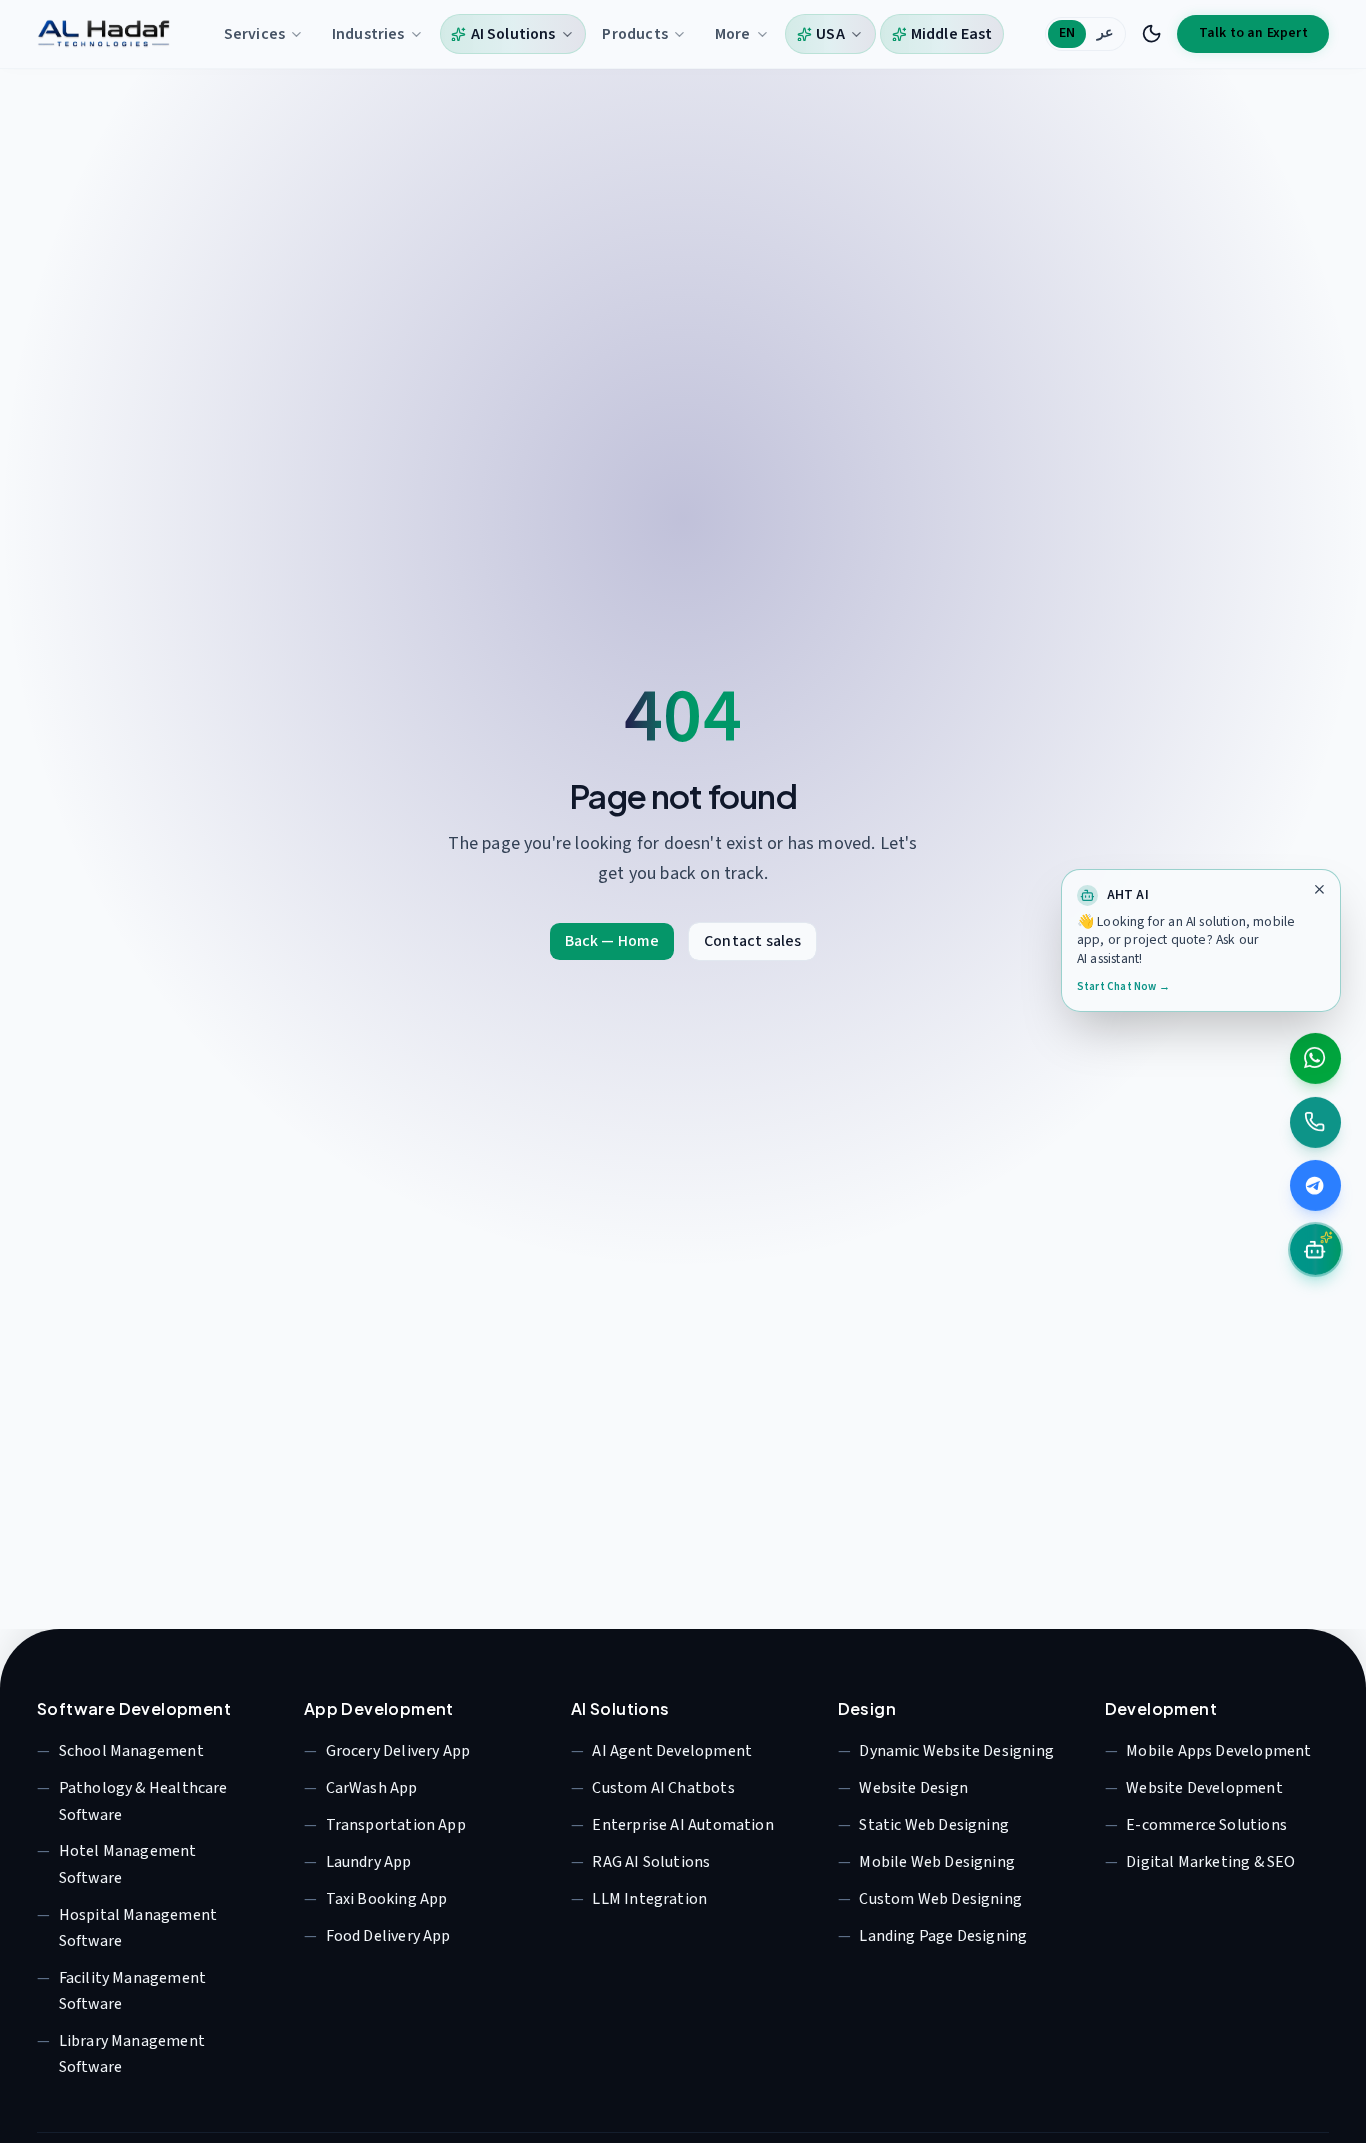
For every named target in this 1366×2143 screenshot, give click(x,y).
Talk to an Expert (1253, 33)
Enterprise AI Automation (682, 1825)
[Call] (1315, 1121)
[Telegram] (1315, 1185)
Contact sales (752, 941)
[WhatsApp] (1315, 1057)
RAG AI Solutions (651, 1862)
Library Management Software (132, 2054)
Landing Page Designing (943, 1936)
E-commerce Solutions (1206, 1825)
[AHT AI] (1315, 1249)
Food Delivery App (388, 1936)
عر (1105, 33)
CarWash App (372, 1788)
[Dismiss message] (1319, 889)
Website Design (913, 1788)
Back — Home (612, 941)
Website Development (1204, 1788)
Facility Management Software (132, 1991)
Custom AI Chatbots (663, 1788)
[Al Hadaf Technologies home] (104, 34)
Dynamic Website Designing (956, 1751)
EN (1067, 33)
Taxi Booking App (387, 1899)
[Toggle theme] (1152, 34)
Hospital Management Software (138, 1928)
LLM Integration (649, 1899)
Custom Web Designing (940, 1899)
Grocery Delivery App (398, 1751)
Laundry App (369, 1862)
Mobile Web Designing (937, 1862)
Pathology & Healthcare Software (143, 1801)
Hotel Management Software (128, 1864)
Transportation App (396, 1825)
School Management (131, 1751)
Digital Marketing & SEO (1210, 1862)
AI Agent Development (672, 1751)
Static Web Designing (934, 1825)
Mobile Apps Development (1218, 1751)
